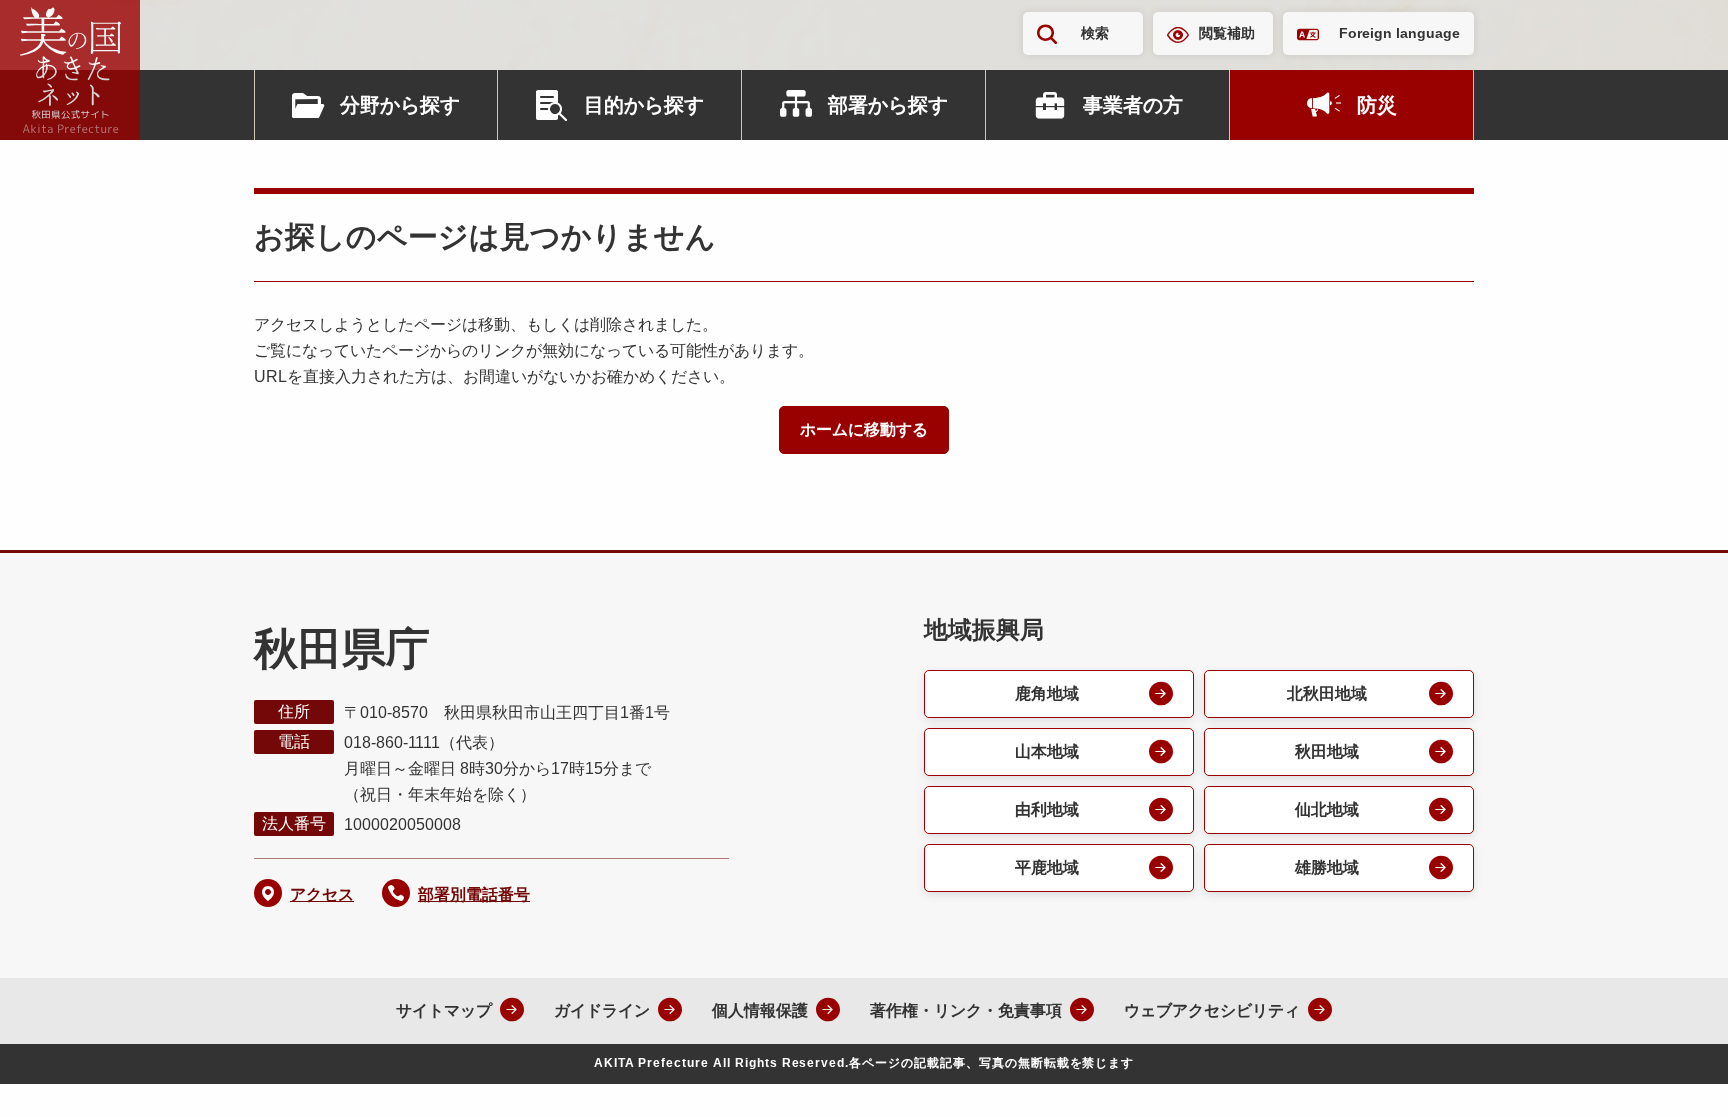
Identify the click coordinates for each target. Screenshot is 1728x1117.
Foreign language (1399, 33)
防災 (1377, 105)
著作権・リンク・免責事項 (966, 1010)
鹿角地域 (1047, 693)
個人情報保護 (760, 1010)
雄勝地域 (1327, 867)
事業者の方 (1133, 105)
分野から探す (400, 105)
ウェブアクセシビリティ (1212, 1010)
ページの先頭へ (1673, 1075)
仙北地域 (1327, 809)
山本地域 (1047, 751)
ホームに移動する (864, 429)
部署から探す (888, 105)
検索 (1095, 33)
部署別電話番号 (474, 894)
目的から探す (644, 105)
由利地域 (1047, 809)
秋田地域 (1327, 751)
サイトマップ (444, 1010)
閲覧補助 (1227, 33)
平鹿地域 (1047, 867)
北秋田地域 (1327, 693)
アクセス (322, 894)
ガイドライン (602, 1010)
